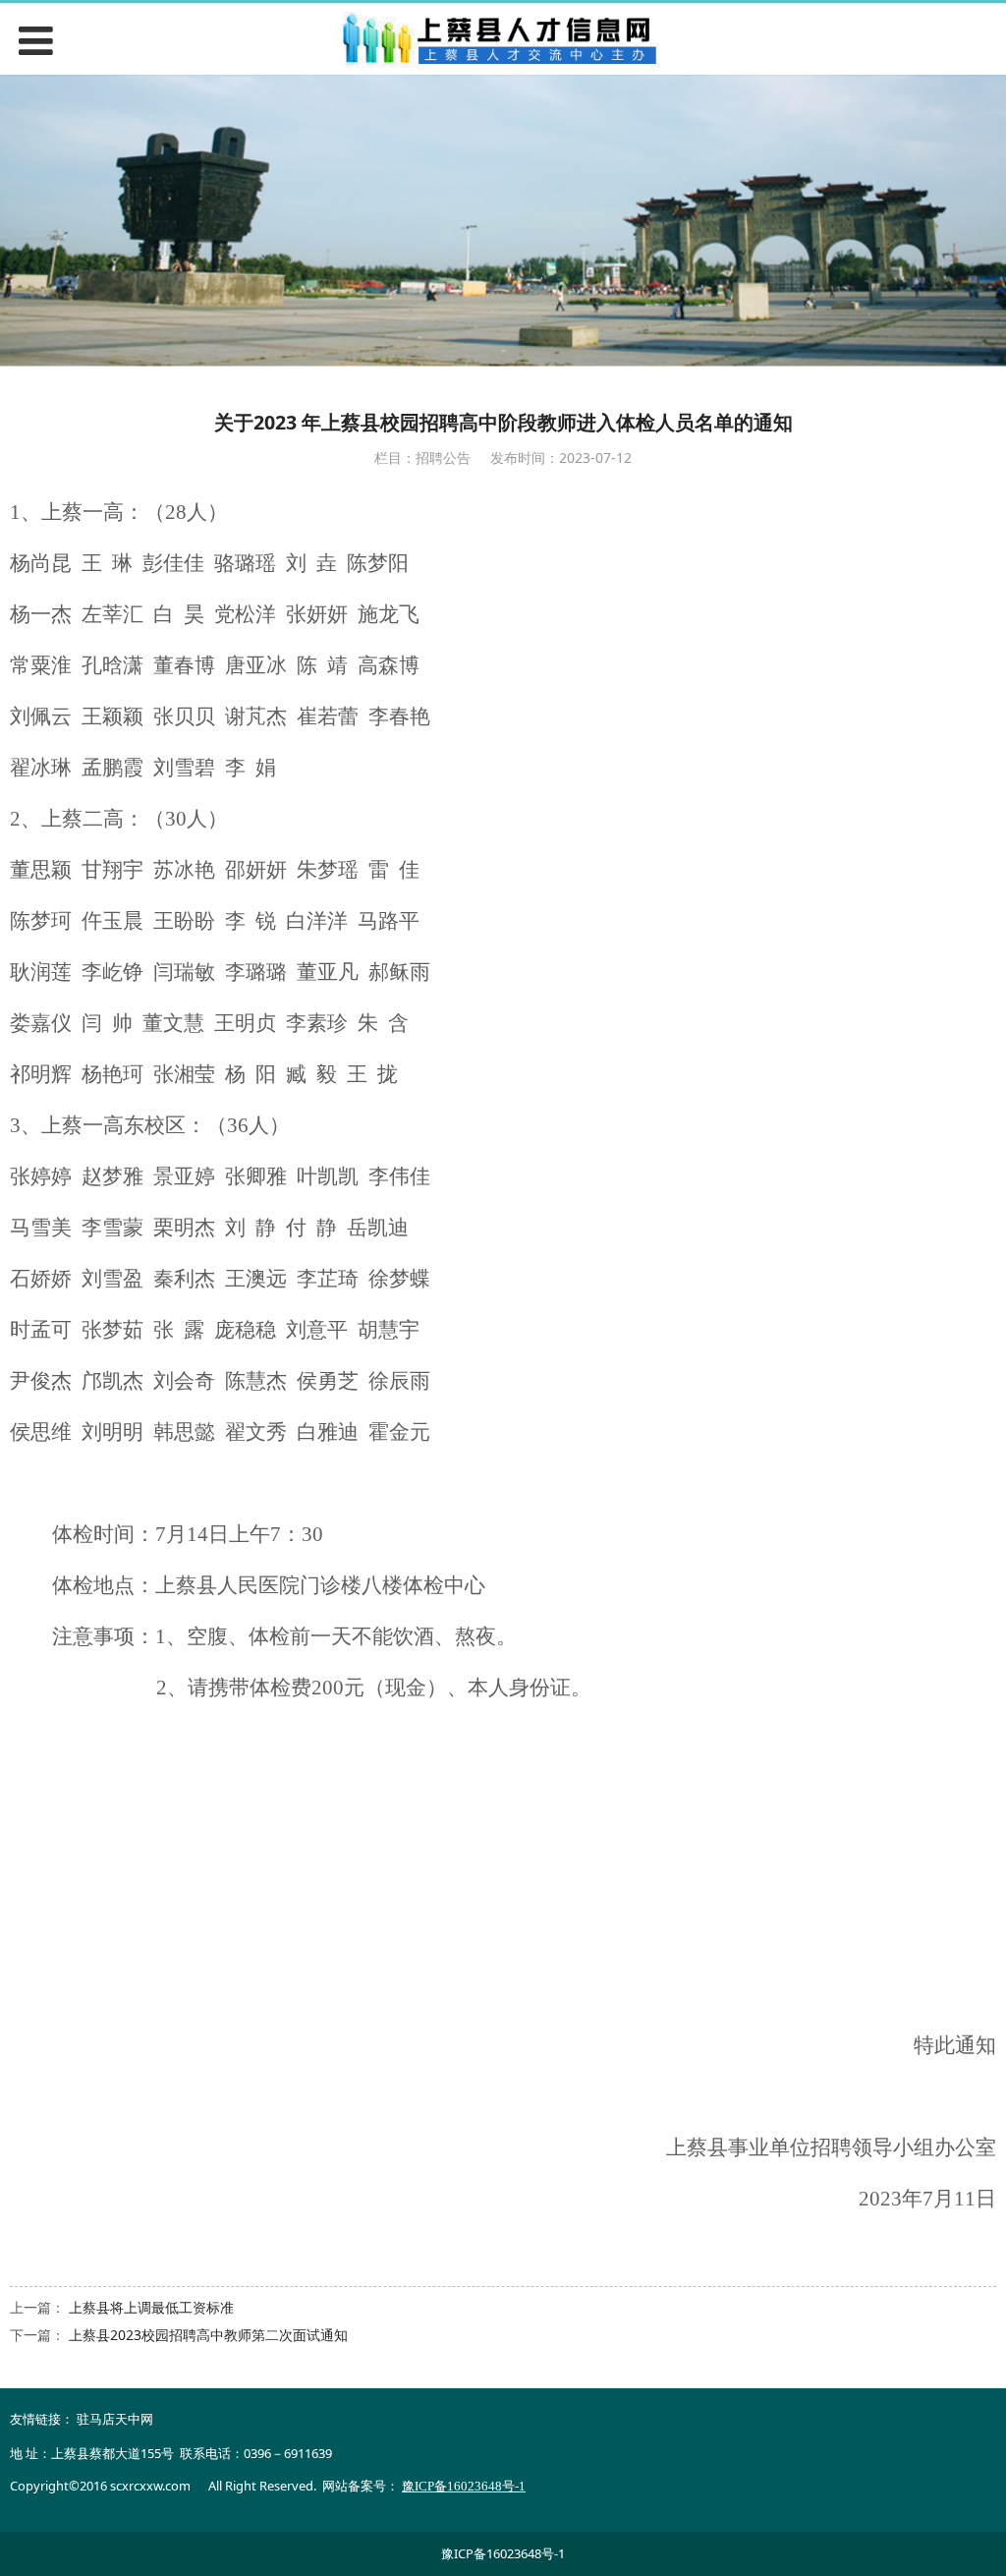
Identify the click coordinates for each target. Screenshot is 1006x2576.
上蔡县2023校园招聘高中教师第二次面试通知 (208, 2335)
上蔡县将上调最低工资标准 (151, 2307)
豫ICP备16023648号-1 (503, 2553)
